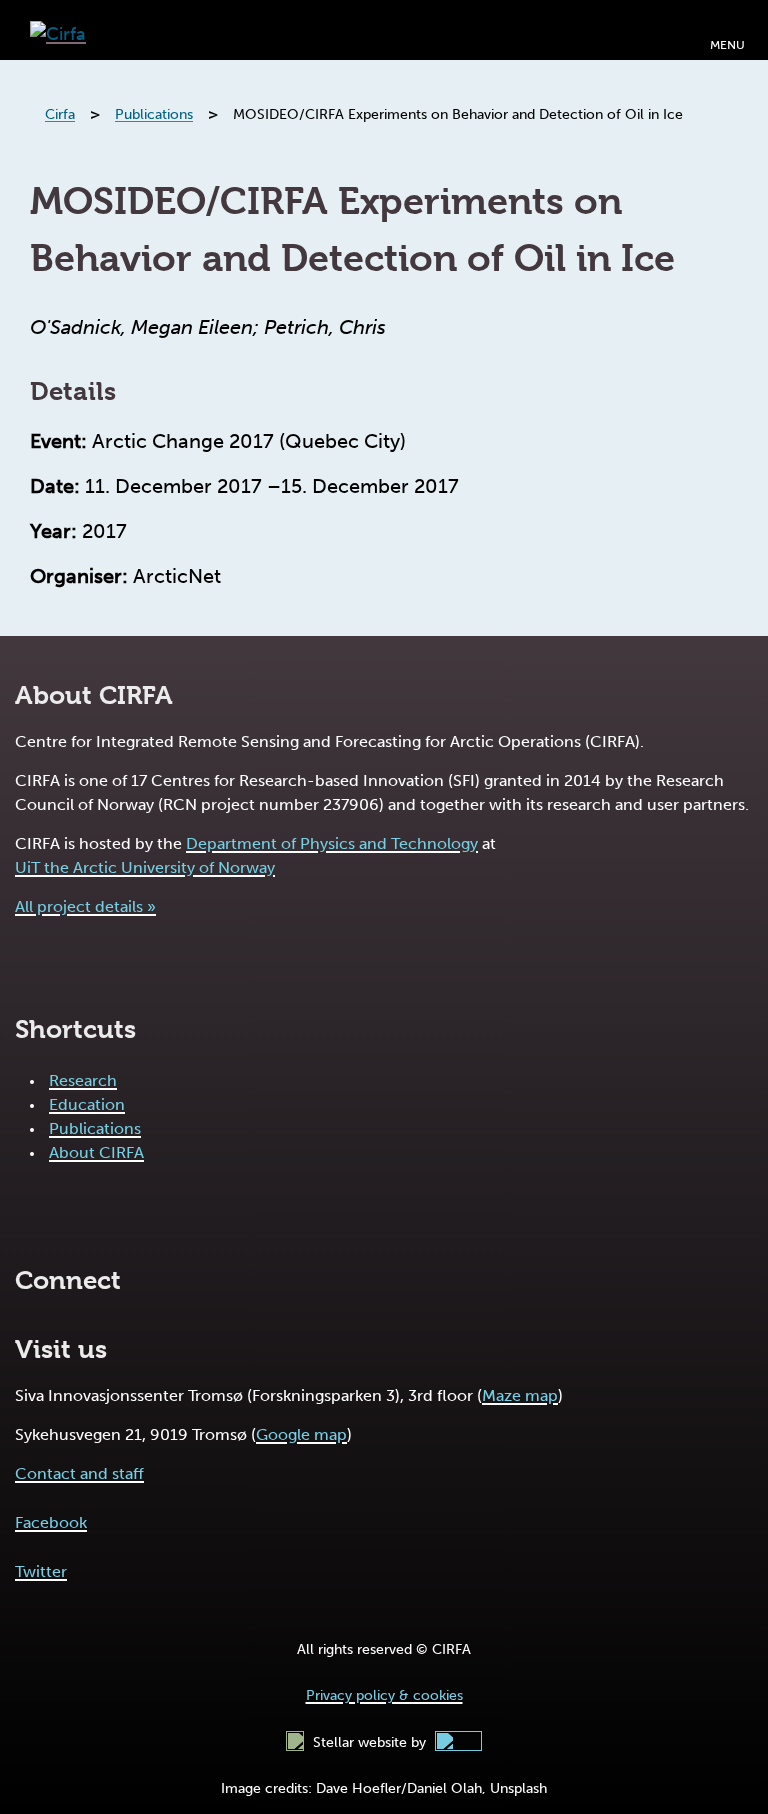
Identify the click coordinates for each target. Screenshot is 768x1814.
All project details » (85, 906)
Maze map (520, 1395)
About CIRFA (96, 1152)
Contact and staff (79, 1473)
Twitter (41, 1571)
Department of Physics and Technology (332, 843)
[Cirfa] (58, 29)
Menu (727, 45)
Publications (95, 1128)
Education (87, 1104)
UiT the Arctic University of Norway (145, 867)
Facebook (51, 1522)
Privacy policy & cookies (384, 1695)
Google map (301, 1434)
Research (83, 1080)
